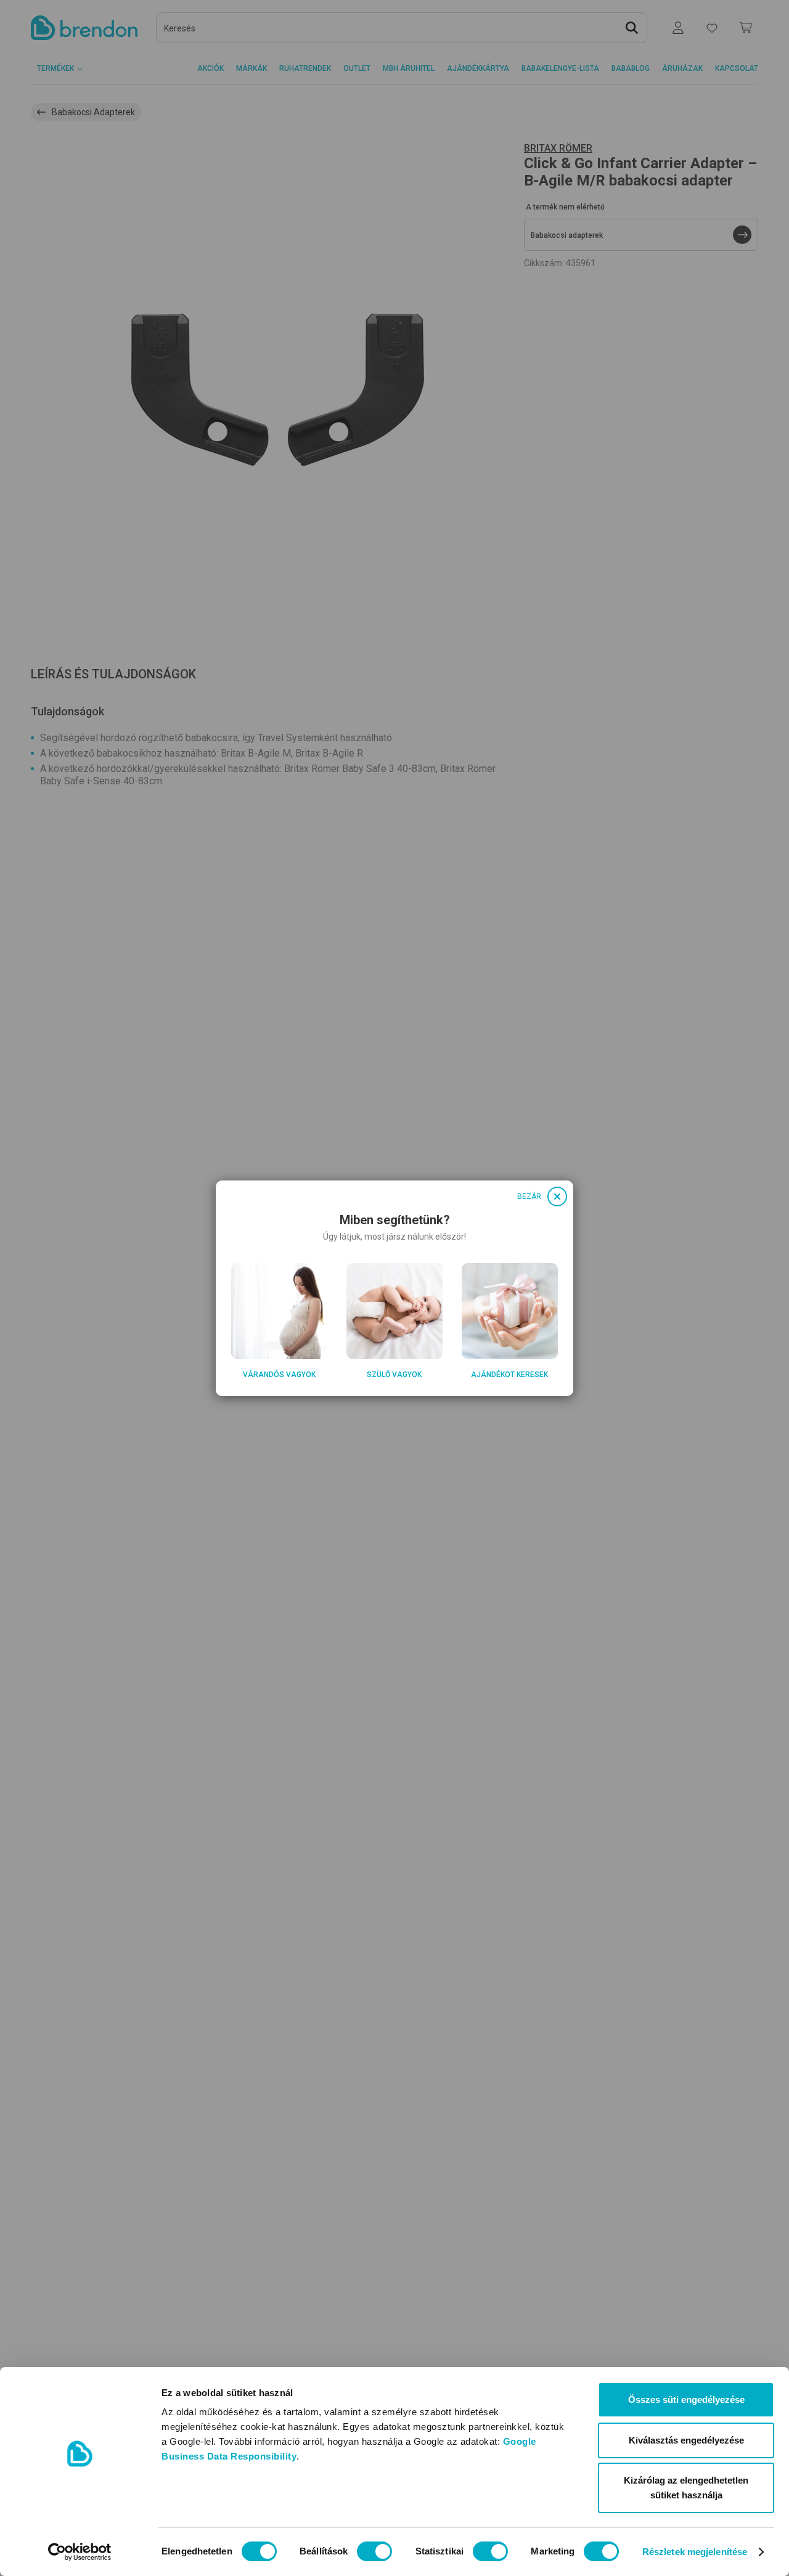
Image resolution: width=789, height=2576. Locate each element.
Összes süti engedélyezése (686, 2399)
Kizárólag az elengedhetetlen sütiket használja (686, 2488)
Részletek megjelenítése (695, 2552)
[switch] (374, 2551)
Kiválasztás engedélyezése (686, 2440)
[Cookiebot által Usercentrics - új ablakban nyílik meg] (80, 2552)
